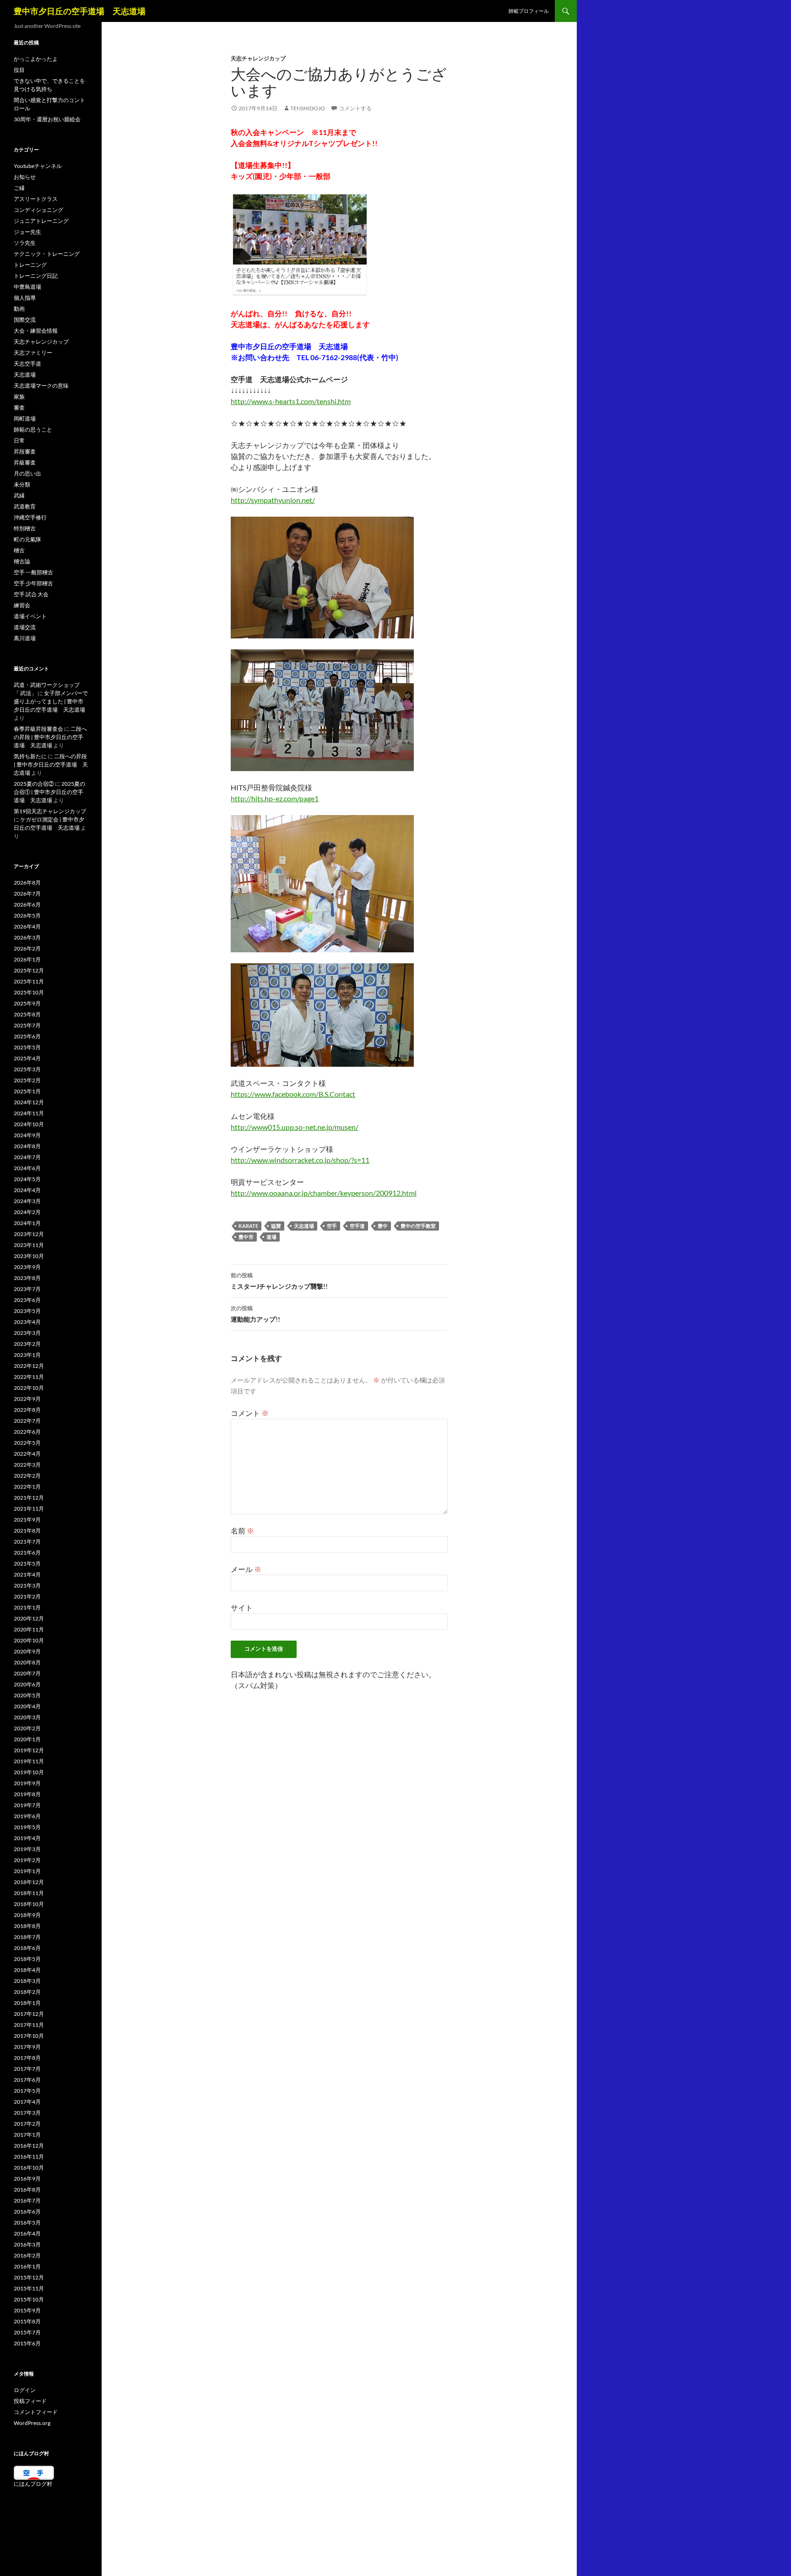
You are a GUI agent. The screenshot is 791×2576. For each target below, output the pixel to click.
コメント (250, 1413)
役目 (19, 70)
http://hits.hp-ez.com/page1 (275, 798)
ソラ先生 (25, 243)
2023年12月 (29, 1234)
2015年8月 (27, 2321)
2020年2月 (27, 1728)
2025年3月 (27, 1069)
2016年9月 (27, 2179)
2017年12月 (29, 2014)
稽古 (19, 550)
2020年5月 (27, 1695)
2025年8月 (27, 1014)
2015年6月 (27, 2343)
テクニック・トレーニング (47, 254)
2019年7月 (27, 1805)
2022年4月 (27, 1454)
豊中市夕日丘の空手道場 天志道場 (80, 11)
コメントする (355, 108)
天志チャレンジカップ (258, 58)
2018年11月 (29, 1893)
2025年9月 (27, 1003)
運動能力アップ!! (255, 1314)
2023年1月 (27, 1355)
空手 (332, 1226)
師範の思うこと (33, 429)
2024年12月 (29, 1102)
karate (248, 1226)
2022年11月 (29, 1377)
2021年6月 (27, 1553)
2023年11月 (29, 1245)
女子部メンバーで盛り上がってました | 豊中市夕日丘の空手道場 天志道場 (51, 701)
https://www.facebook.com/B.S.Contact (293, 1094)
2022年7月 (27, 1421)
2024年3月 (27, 1201)
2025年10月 (29, 992)
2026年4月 (27, 926)
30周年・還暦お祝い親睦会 (47, 119)
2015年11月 (29, 2288)
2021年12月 (29, 1498)
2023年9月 (27, 1267)
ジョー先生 (27, 232)
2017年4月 (27, 2102)
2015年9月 (27, 2310)
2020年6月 (27, 1684)
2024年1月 (27, 1223)
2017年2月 (27, 2124)
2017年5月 (27, 2091)
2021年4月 (27, 1574)
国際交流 (25, 320)
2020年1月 (27, 1739)
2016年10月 (29, 2168)
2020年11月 (29, 1629)
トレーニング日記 (36, 276)
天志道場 (304, 1226)
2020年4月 (27, 1706)
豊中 (383, 1226)
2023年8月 (27, 1278)
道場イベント (30, 616)
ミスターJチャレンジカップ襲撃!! (279, 1281)
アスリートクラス (36, 199)
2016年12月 (29, 2146)
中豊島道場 (27, 287)
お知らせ (25, 177)
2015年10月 (29, 2299)
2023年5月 (27, 1311)
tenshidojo (308, 108)
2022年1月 (27, 1487)
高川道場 (25, 638)
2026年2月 (27, 948)
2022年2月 (27, 1476)
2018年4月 (27, 1970)
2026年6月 (27, 905)
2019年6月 (27, 1816)
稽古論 (22, 561)
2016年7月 (27, 2201)
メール (246, 1569)
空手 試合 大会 (31, 594)
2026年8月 (27, 883)
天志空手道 (27, 364)
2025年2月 (27, 1080)
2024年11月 (29, 1113)
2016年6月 (27, 2211)
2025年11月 (29, 981)
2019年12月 (29, 1750)
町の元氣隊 (27, 539)
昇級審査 (25, 462)
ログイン (25, 2390)
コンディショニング (38, 210)
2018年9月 (27, 1915)
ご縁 (19, 188)
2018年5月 (27, 1959)
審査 (19, 408)
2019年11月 (29, 1761)
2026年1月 (27, 959)
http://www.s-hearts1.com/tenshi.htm (291, 401)
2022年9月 (27, 1399)
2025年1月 (27, 1091)
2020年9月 (27, 1651)
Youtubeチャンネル (38, 166)
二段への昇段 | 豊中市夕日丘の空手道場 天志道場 (50, 737)
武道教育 (25, 506)
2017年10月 (29, 2036)
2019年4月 (27, 1838)
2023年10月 (29, 1256)
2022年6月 (27, 1432)
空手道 (357, 1226)
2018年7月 (27, 1937)
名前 (242, 1531)
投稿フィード (30, 2401)
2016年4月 (27, 2233)
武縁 (19, 495)
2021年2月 (27, 1596)
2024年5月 (27, 1179)
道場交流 (25, 627)
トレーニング (30, 265)
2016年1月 (27, 2266)
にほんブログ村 (33, 2484)
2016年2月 (27, 2255)
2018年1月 (27, 2003)
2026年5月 (27, 915)
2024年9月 (27, 1135)
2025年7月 (27, 1025)
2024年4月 (27, 1190)
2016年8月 (27, 2190)
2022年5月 (27, 1443)
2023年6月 (27, 1300)
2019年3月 (27, 1849)
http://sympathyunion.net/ (273, 500)
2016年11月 (29, 2157)
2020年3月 (27, 1717)
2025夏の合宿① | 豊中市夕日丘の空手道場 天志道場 (49, 792)
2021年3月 (27, 1585)
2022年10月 (29, 1388)
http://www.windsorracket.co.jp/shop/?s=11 (300, 1160)
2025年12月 (29, 970)
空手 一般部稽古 (33, 572)
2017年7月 (27, 2069)
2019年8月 (27, 1794)
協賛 (276, 1226)
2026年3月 (27, 937)
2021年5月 (27, 1563)
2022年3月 (27, 1465)
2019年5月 (27, 1827)
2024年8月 (27, 1146)
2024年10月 (29, 1124)
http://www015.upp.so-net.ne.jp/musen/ (295, 1127)
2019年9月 (27, 1783)
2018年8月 (27, 1926)
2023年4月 (27, 1322)
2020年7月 (27, 1673)
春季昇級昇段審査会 (38, 729)
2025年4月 (27, 1058)
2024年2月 (27, 1212)
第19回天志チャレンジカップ (50, 811)
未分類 (22, 484)
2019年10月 (29, 1772)
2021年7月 (27, 1542)
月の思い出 (27, 473)
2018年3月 (27, 1981)
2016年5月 (27, 2222)
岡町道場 (25, 419)
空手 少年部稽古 (33, 583)
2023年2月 (27, 1344)
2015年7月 (27, 2332)
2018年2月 (27, 1992)
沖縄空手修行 (30, 517)
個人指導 (25, 298)
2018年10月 (29, 1904)
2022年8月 (27, 1410)
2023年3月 (27, 1333)
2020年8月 (27, 1662)
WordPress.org (32, 2423)
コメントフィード (36, 2412)
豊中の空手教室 (418, 1226)
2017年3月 (27, 2113)
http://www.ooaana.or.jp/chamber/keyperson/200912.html (324, 1193)
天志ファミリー (33, 353)
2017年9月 (27, 2047)
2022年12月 (29, 1366)
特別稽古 (25, 528)
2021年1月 (27, 1607)
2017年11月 (29, 2025)
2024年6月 (27, 1168)
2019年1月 (27, 1871)
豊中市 (246, 1237)
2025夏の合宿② (34, 784)
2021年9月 (27, 1520)
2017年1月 (27, 2135)
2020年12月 (29, 1618)
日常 (19, 440)
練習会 (22, 605)
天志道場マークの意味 (41, 386)
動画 (19, 309)
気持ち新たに (30, 756)
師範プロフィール (529, 11)
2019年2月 (27, 1860)
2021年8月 (27, 1531)
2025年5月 (27, 1047)
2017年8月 (27, 2058)
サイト (242, 1607)
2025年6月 (27, 1036)
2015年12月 (29, 2277)
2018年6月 (27, 1948)
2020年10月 (29, 1640)
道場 (271, 1237)
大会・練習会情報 (36, 331)
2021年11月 (29, 1509)
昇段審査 (25, 451)
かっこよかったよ (36, 59)
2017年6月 (27, 2080)
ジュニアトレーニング (41, 221)
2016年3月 (27, 2244)
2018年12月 (29, 1882)
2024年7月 (27, 1157)
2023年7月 (27, 1289)
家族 (19, 397)
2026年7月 (27, 894)
